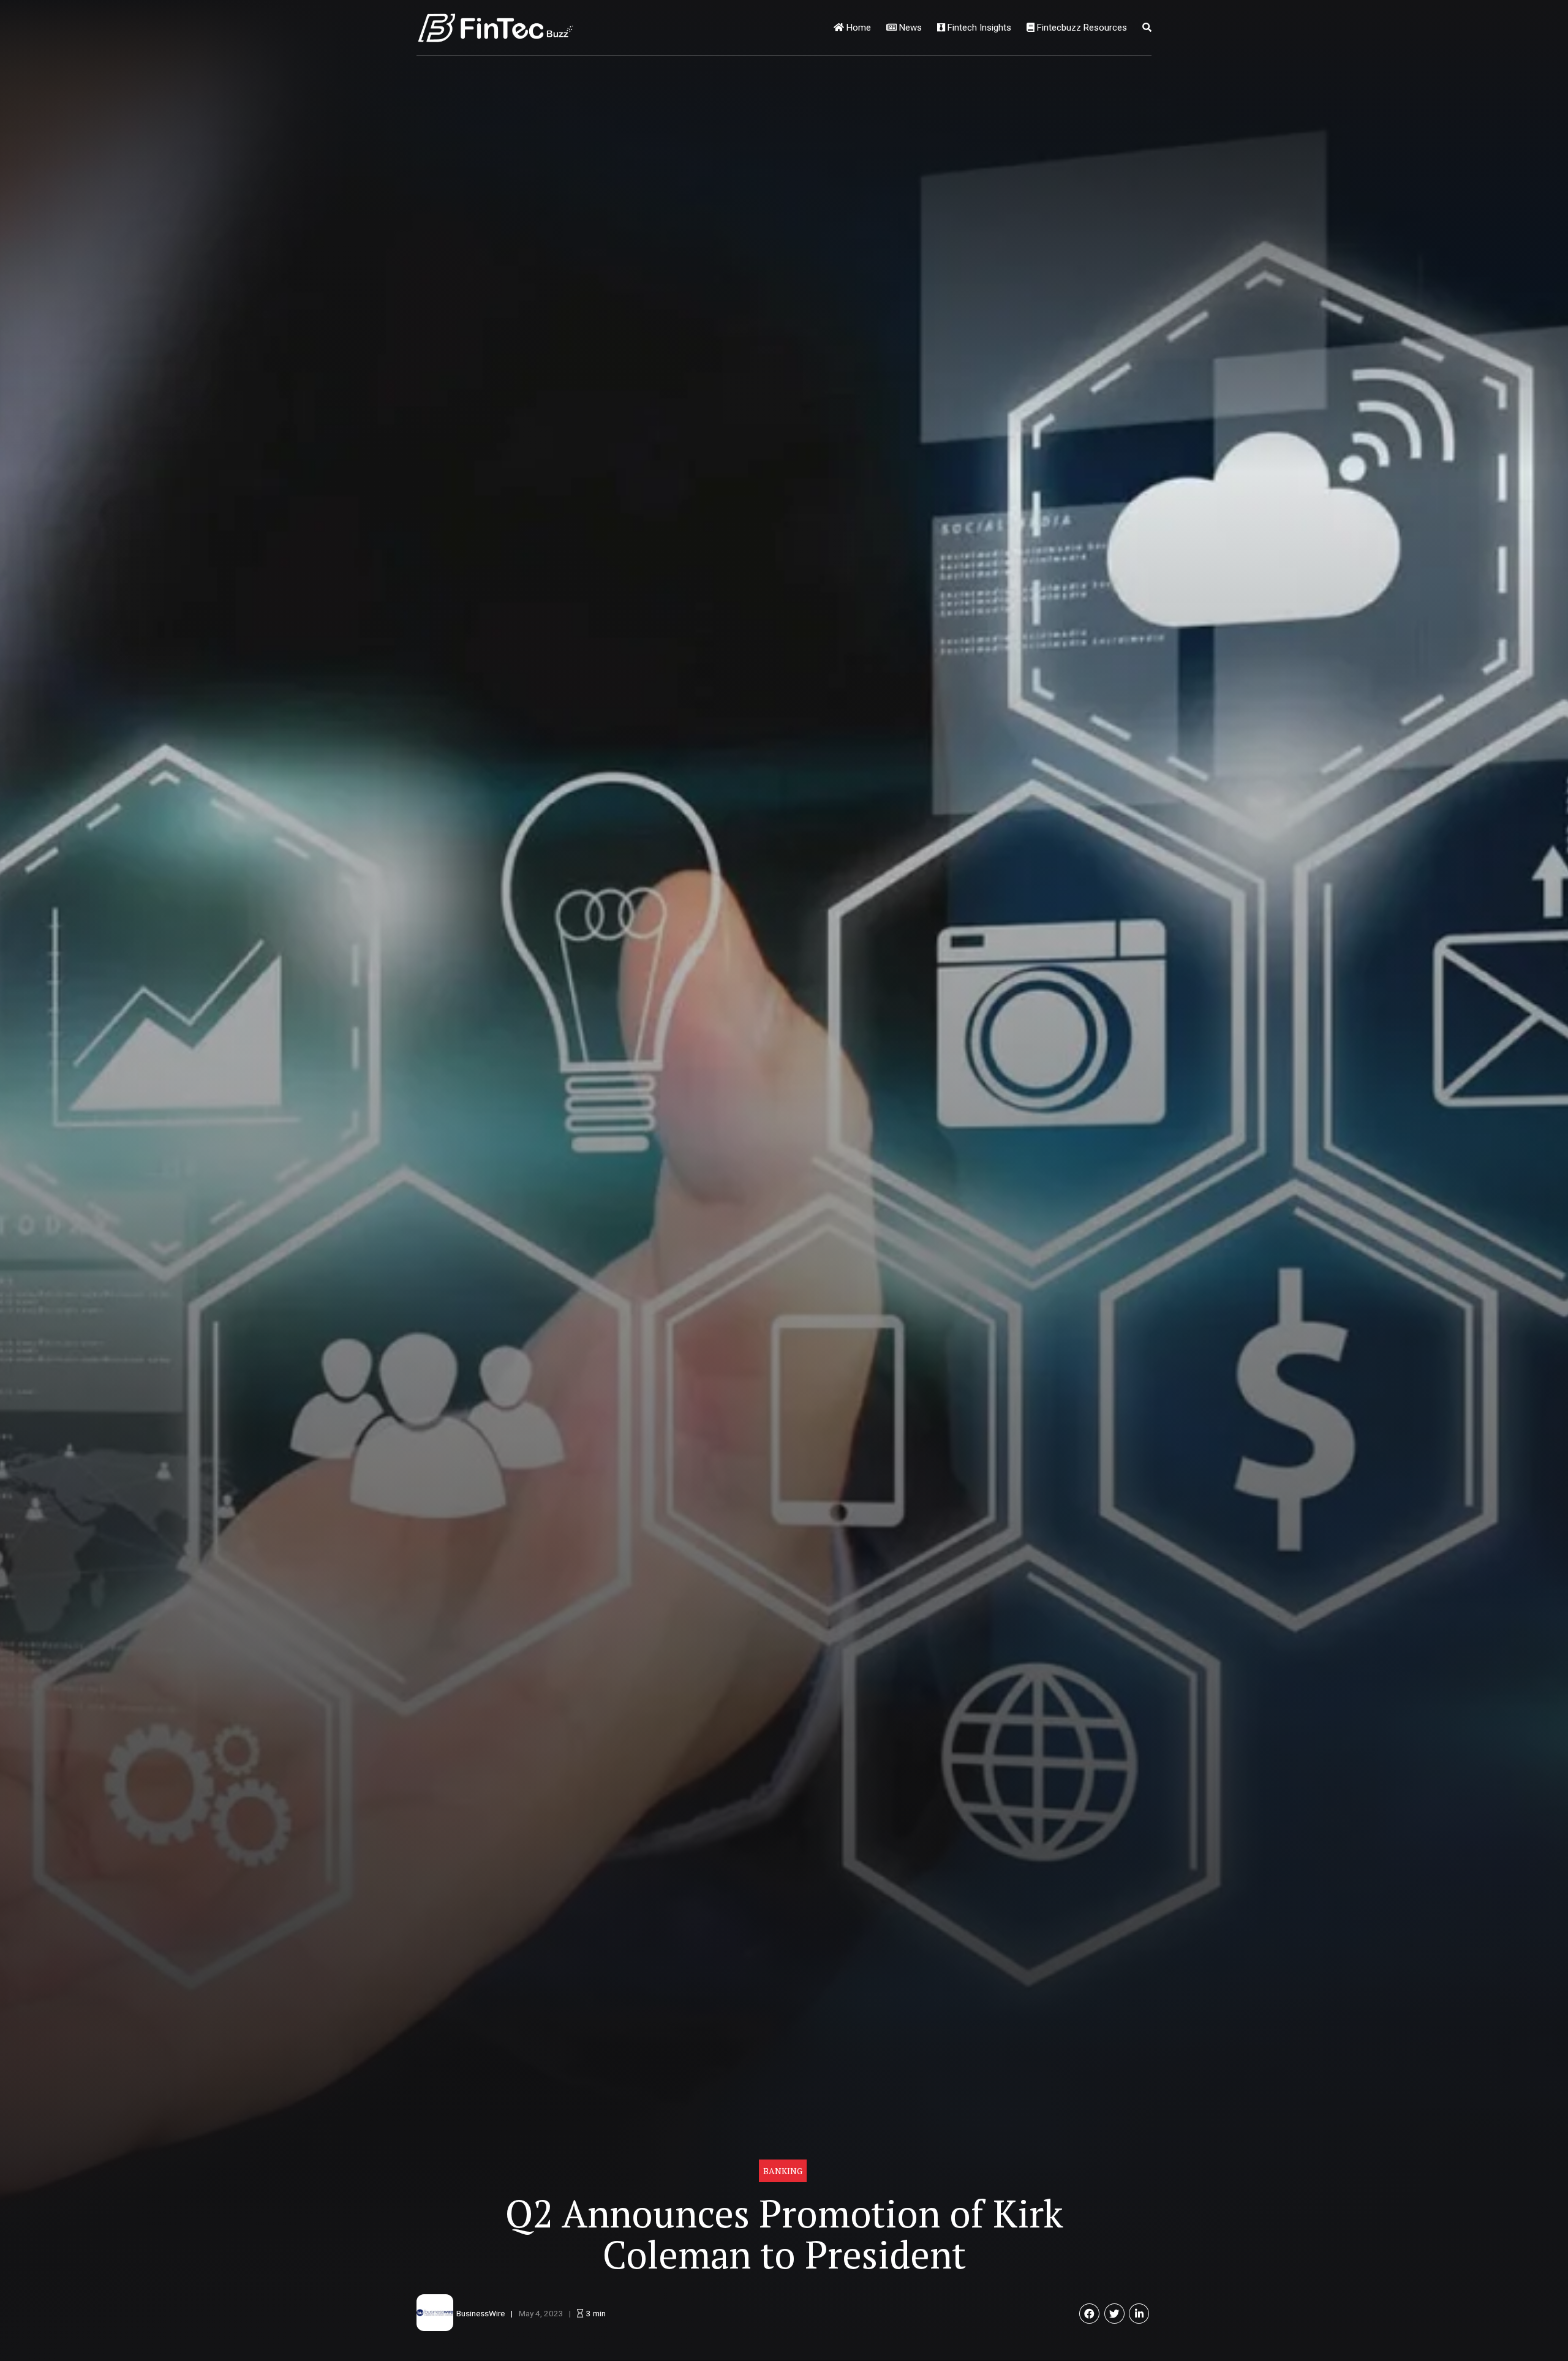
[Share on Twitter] (1114, 2314)
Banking (783, 2171)
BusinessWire (481, 2313)
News (909, 28)
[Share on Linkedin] (1139, 2314)
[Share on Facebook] (1089, 2314)
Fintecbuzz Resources (1081, 28)
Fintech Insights (978, 28)
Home (858, 28)
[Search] (1147, 28)
